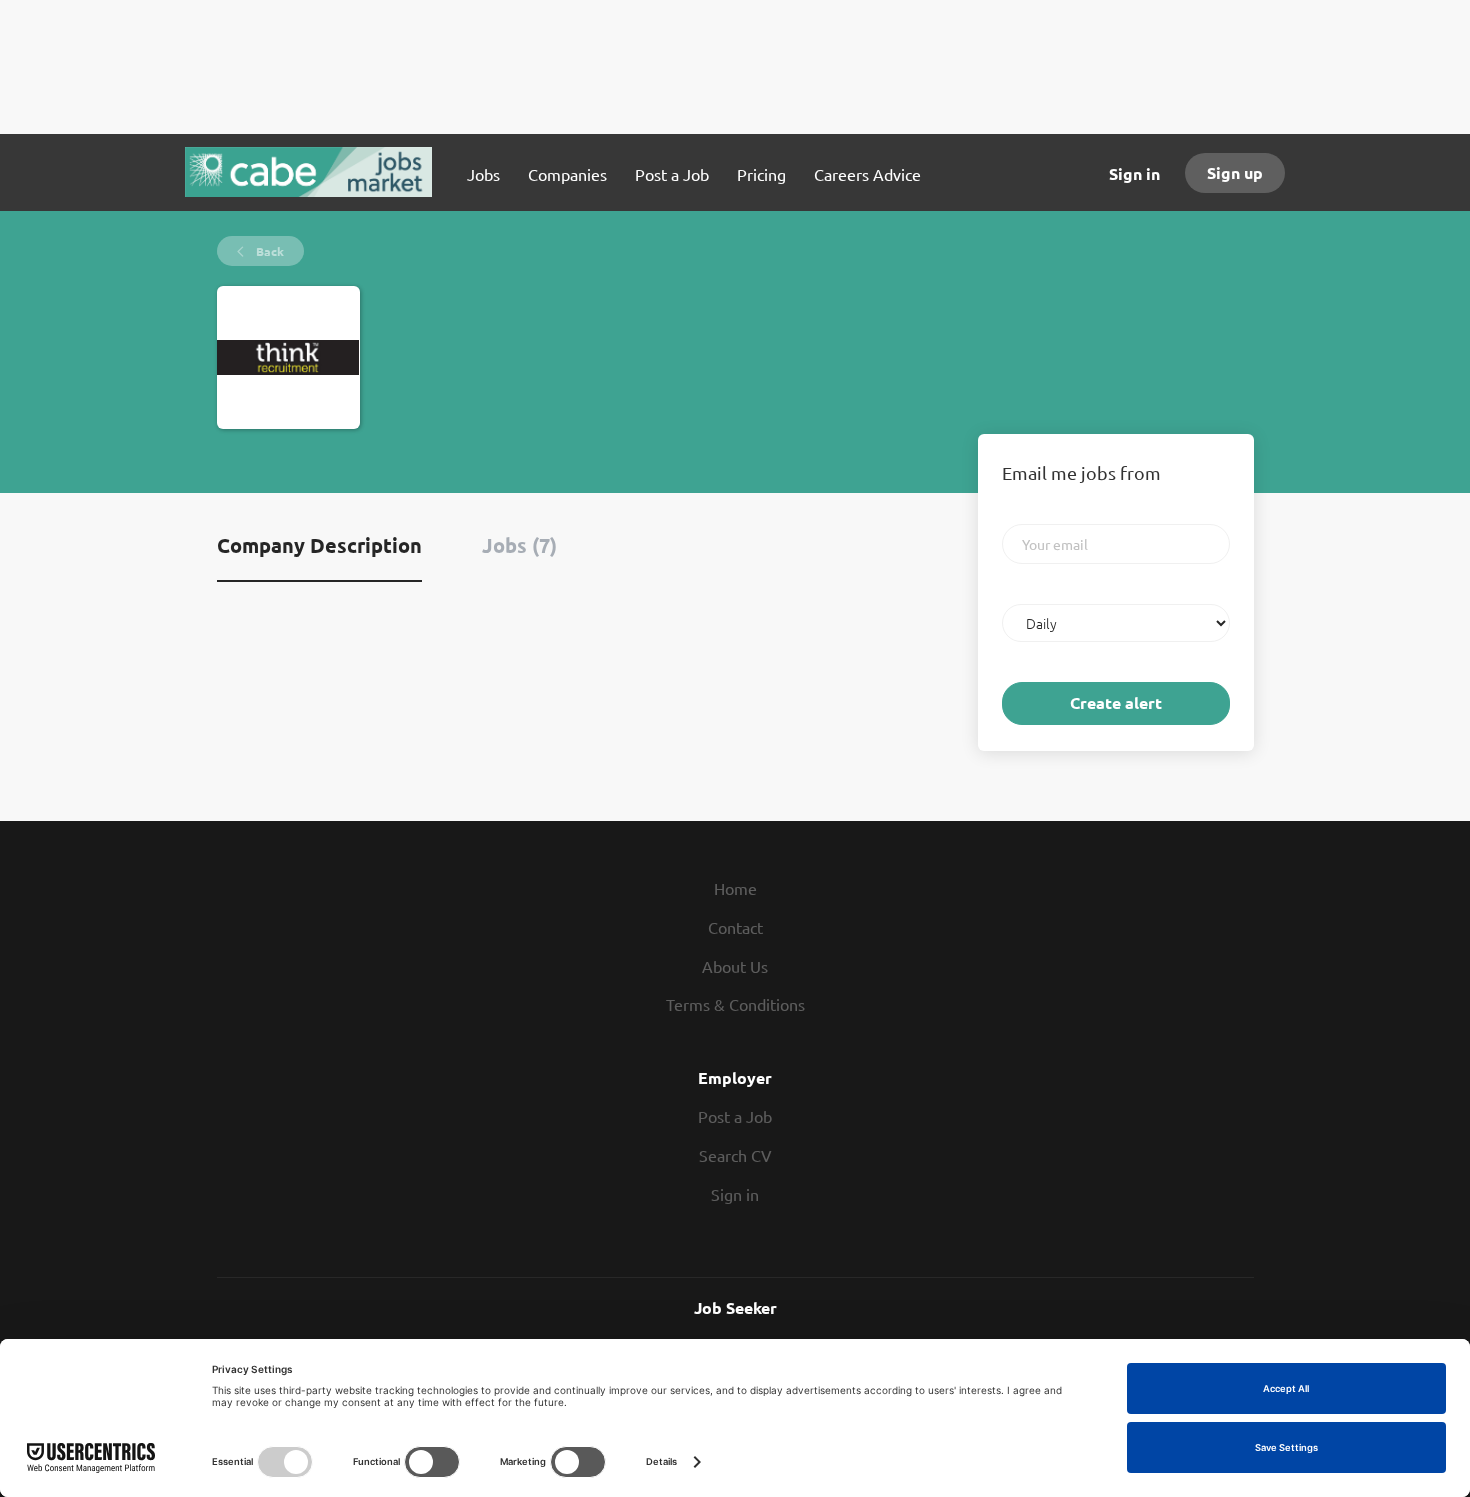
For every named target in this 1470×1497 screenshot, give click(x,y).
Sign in (1134, 173)
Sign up (1235, 172)
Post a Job (735, 1116)
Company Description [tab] (319, 545)
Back (268, 251)
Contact (735, 927)
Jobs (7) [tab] (519, 545)
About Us (735, 966)
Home (735, 888)
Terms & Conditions (735, 1004)
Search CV (735, 1155)
